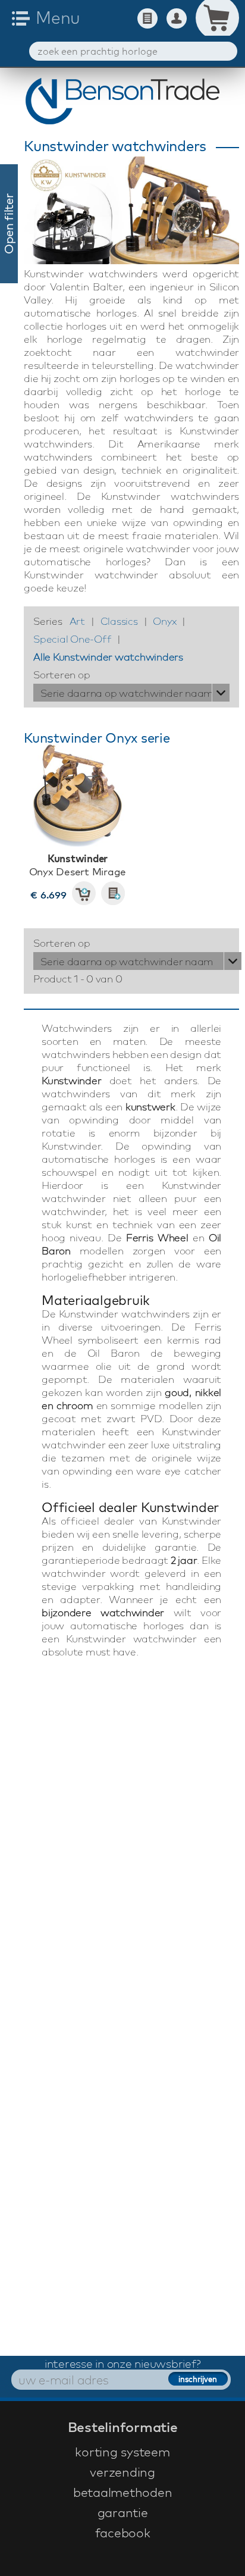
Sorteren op (62, 674)
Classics (119, 621)
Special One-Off (72, 639)
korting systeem (122, 2452)
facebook (123, 2533)
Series (48, 621)
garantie (123, 2512)
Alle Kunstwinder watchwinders (108, 657)
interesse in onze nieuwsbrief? (123, 2364)
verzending (122, 2472)
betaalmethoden (123, 2492)
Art (77, 621)
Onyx (164, 621)
